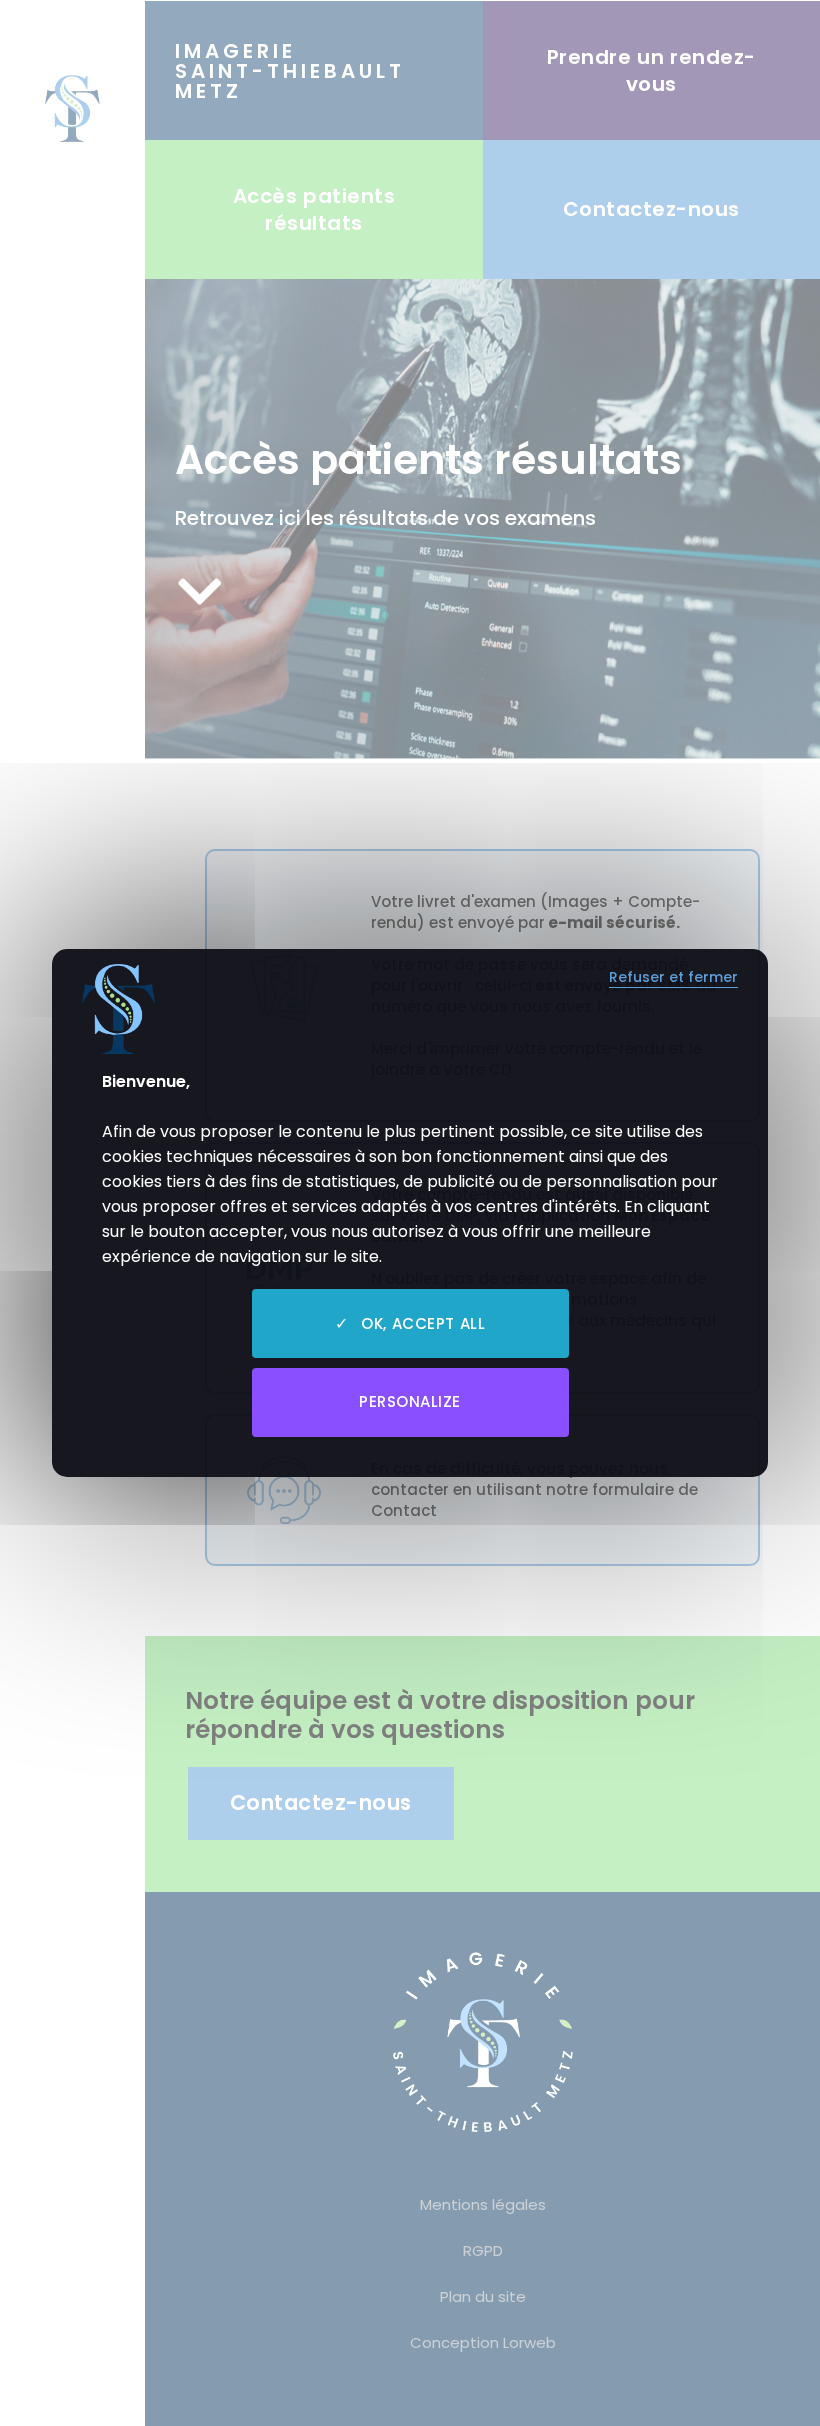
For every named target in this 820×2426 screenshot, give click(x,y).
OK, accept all (420, 1323)
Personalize (410, 1401)
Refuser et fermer (673, 977)
